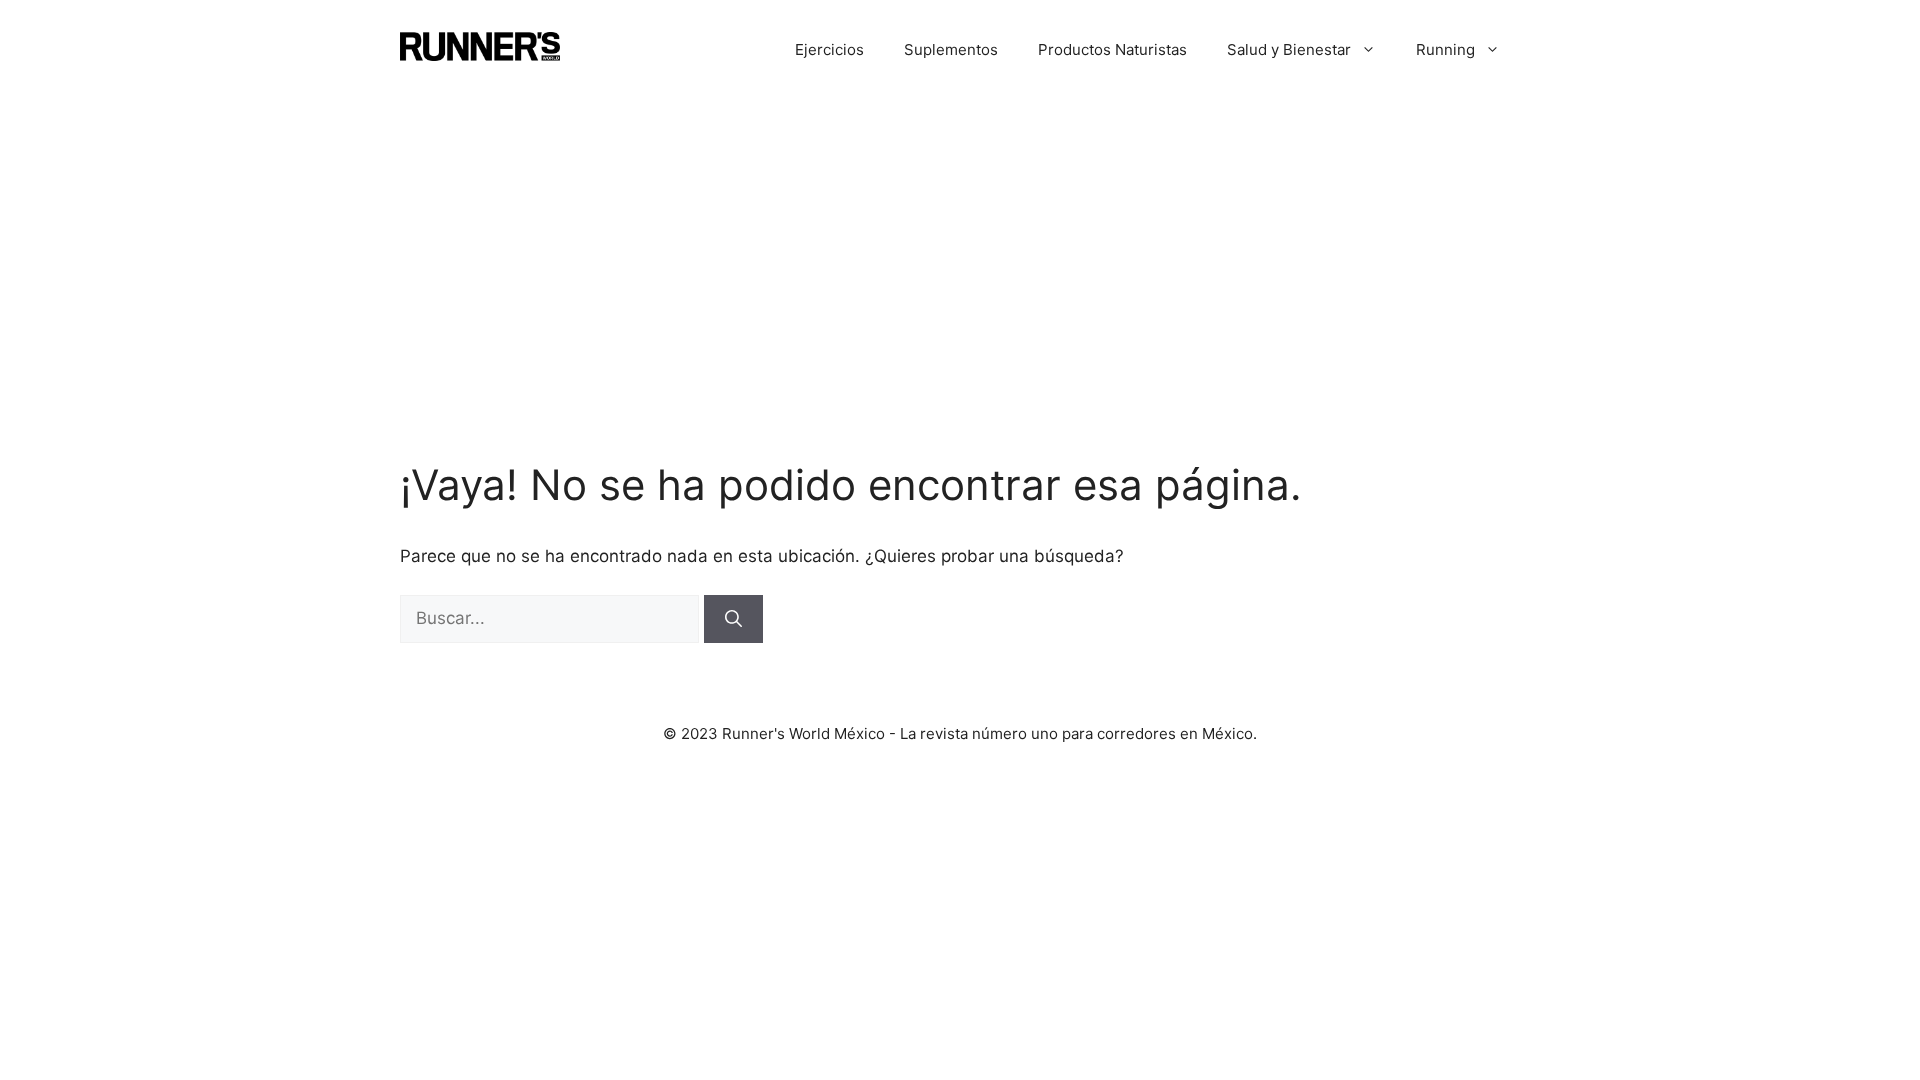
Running (1445, 49)
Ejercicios (829, 49)
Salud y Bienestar (1289, 49)
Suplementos (951, 49)
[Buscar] (733, 619)
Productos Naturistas (1112, 49)
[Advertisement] (960, 250)
